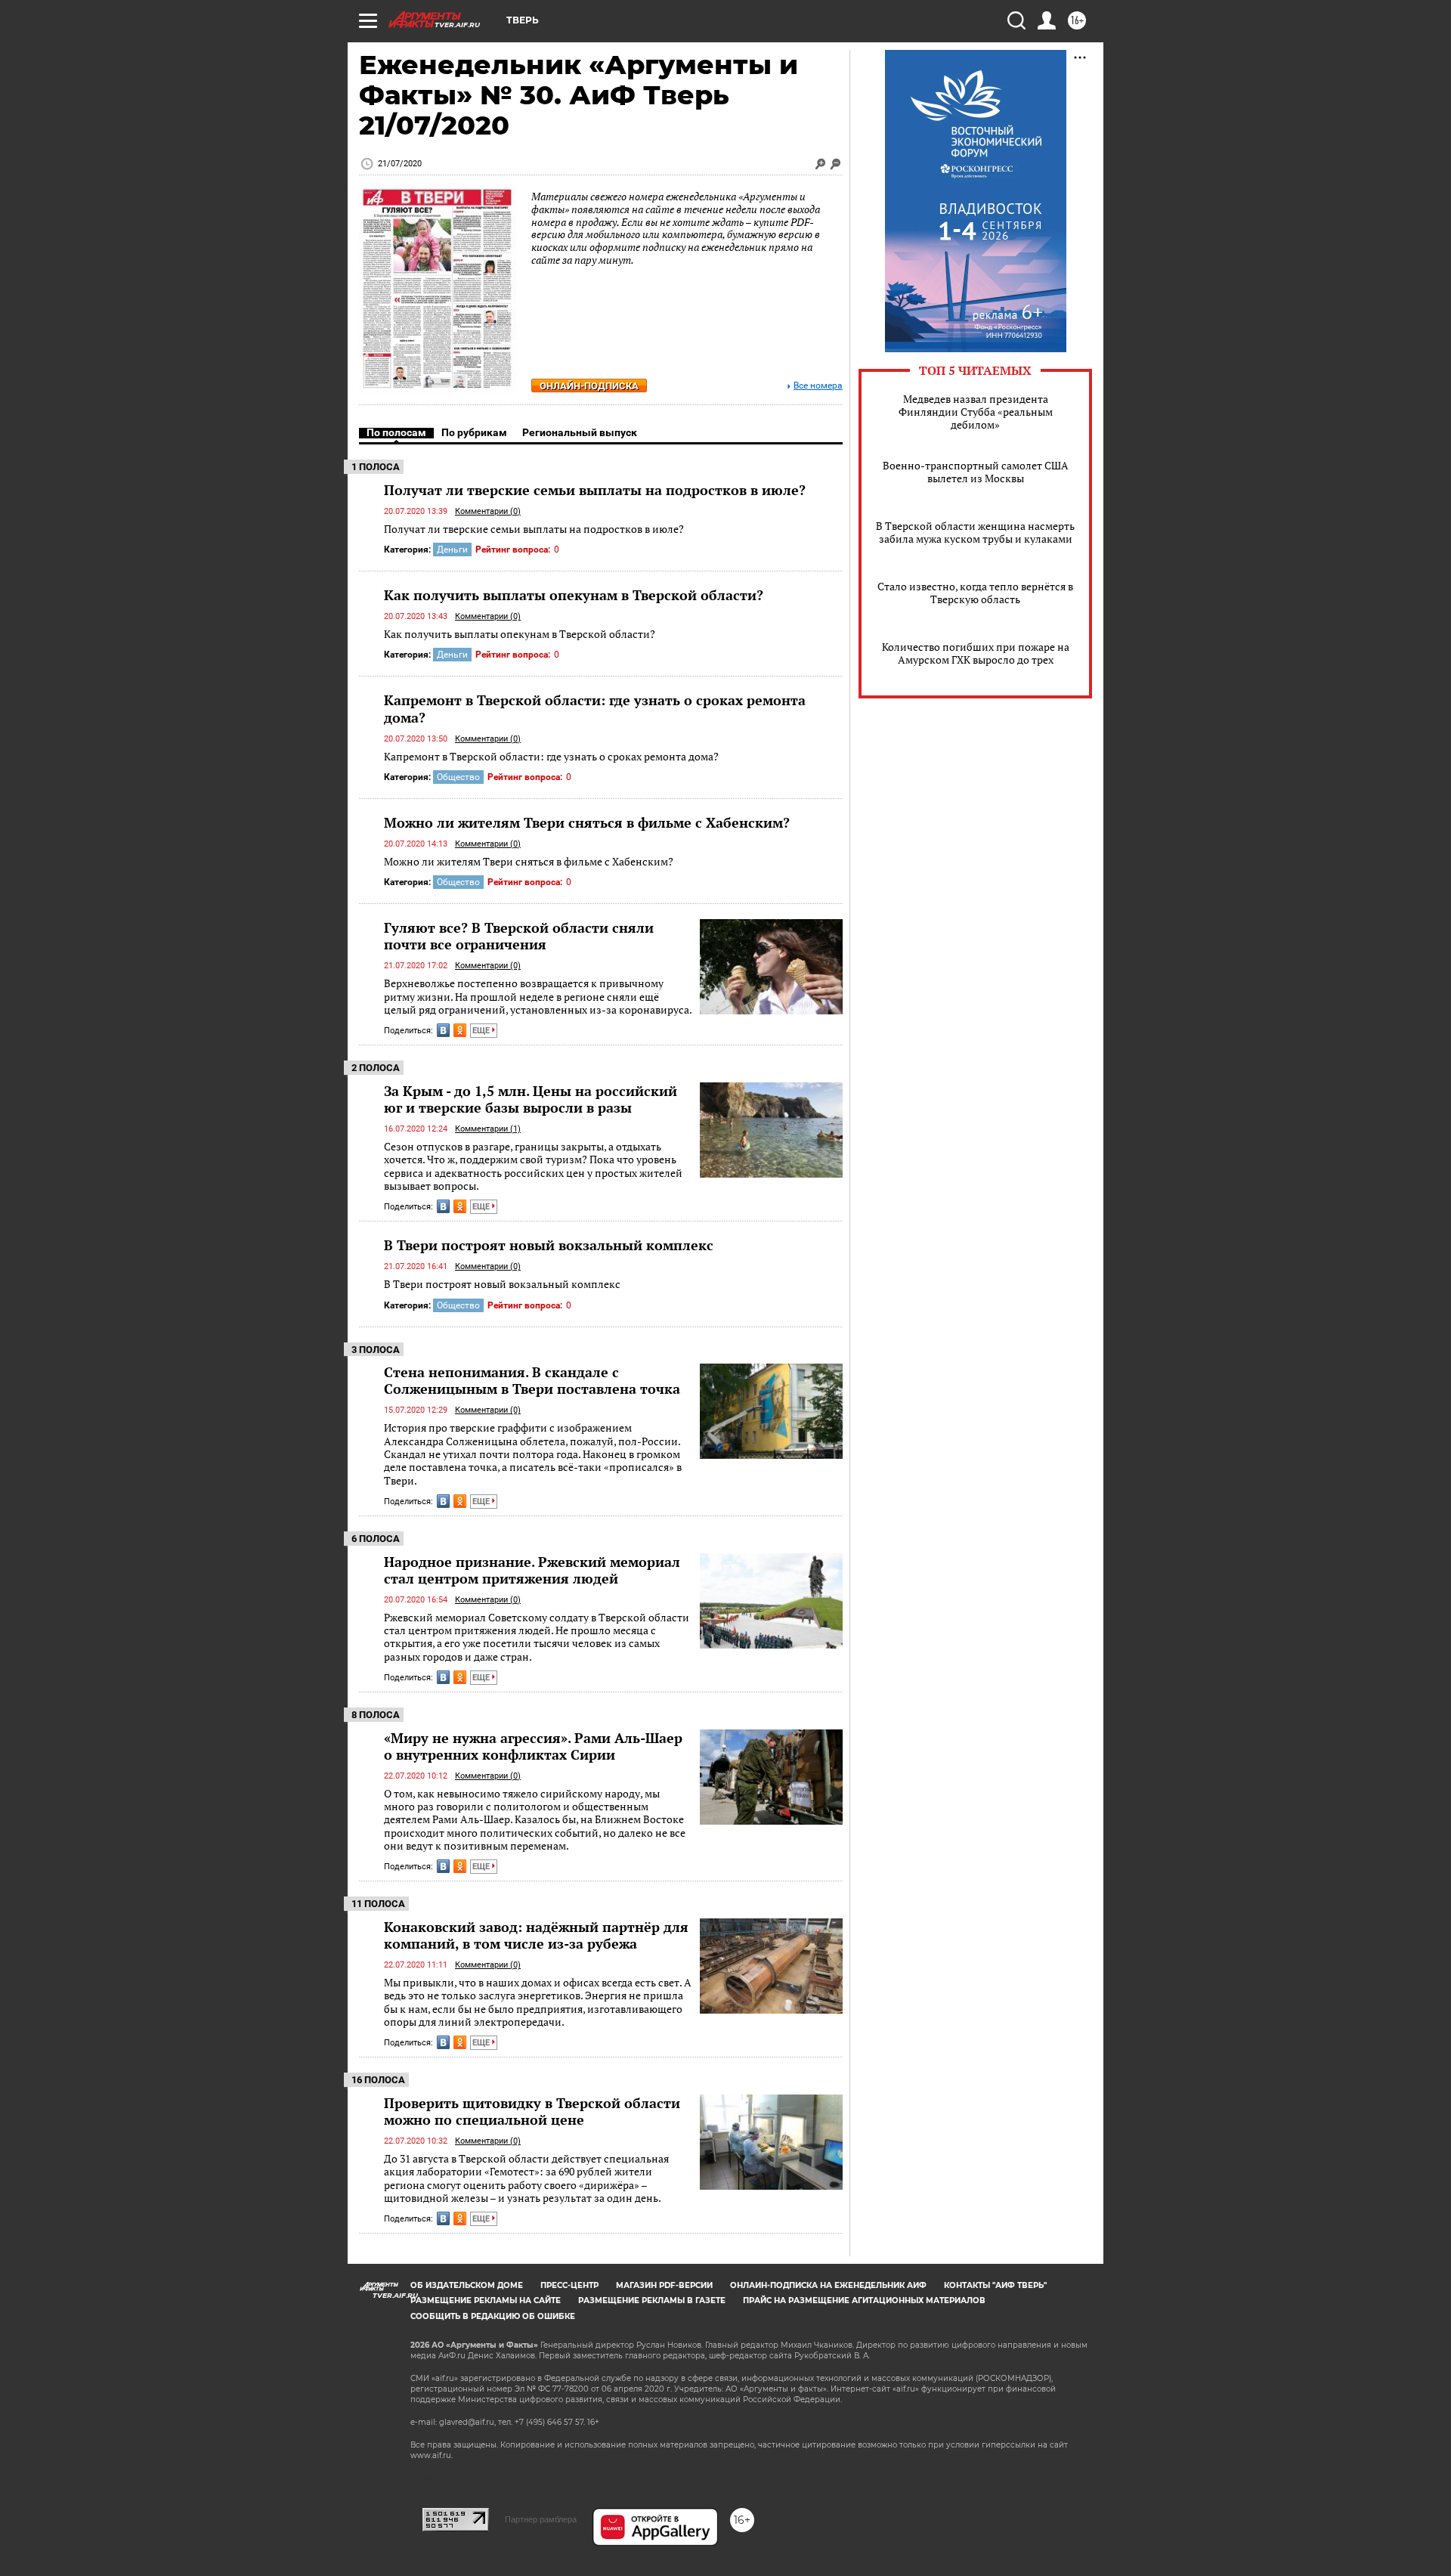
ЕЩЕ (482, 1031)
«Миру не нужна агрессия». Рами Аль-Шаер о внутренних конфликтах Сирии (533, 1746)
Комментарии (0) (488, 511)
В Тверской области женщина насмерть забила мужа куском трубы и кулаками (975, 532)
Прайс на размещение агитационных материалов (864, 2300)
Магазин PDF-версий (664, 2285)
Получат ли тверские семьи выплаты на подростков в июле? (595, 490)
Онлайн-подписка (589, 386)
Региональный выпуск (580, 432)
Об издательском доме (467, 2285)
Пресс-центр (569, 2285)
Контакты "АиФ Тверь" (995, 2285)
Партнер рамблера (541, 2519)
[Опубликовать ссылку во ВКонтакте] (443, 1030)
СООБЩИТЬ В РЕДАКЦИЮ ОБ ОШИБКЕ (493, 2316)
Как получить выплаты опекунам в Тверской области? (574, 595)
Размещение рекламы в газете (652, 2300)
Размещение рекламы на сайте (486, 2300)
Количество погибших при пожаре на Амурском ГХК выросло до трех (976, 653)
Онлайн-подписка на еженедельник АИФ (828, 2285)
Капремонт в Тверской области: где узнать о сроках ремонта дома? (595, 708)
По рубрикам (474, 432)
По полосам (396, 432)
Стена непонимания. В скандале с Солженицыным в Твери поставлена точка (532, 1380)
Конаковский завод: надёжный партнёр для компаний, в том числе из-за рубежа (536, 1935)
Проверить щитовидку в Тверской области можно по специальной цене (532, 2111)
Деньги (452, 550)
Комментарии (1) (488, 1129)
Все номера (818, 386)
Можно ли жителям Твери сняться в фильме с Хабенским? (587, 822)
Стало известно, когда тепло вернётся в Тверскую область (975, 593)
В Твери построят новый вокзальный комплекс (549, 1245)
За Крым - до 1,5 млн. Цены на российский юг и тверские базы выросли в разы (531, 1099)
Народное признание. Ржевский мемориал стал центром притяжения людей (532, 1570)
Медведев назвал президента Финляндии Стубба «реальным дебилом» (976, 412)
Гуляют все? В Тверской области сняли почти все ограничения (519, 936)
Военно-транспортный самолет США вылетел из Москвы (976, 472)
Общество (458, 777)
